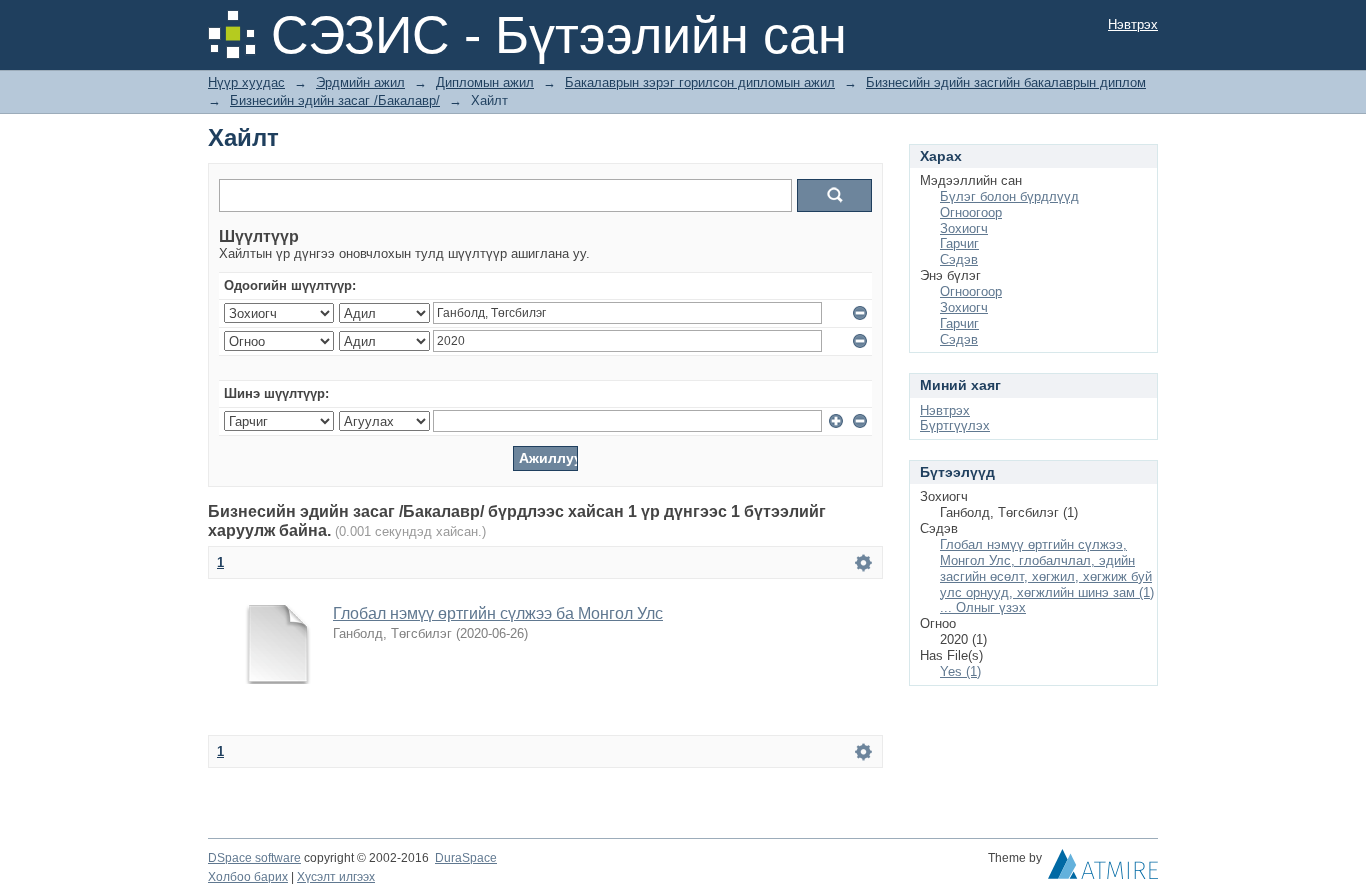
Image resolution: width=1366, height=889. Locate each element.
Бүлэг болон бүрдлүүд (1009, 196)
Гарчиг (959, 243)
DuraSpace (466, 858)
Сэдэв (959, 259)
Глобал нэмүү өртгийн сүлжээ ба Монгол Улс (498, 613)
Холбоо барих (248, 877)
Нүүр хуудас (246, 82)
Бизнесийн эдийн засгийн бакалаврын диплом (1006, 82)
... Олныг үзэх (983, 607)
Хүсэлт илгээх (336, 877)
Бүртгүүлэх (955, 425)
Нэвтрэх (1133, 24)
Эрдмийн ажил (360, 82)
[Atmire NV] (1103, 869)
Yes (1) (960, 671)
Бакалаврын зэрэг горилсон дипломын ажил (700, 82)
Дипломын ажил (485, 82)
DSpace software (254, 858)
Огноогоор (971, 212)
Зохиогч (964, 228)
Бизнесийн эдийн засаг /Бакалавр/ (335, 100)
